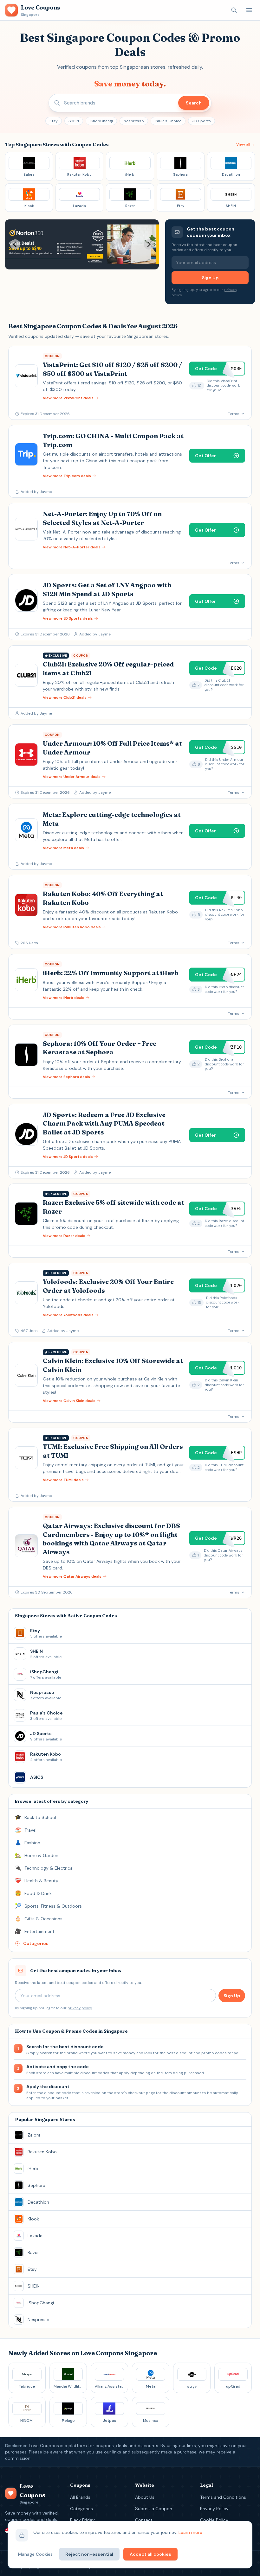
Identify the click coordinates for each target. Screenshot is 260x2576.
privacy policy (80, 2008)
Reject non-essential (89, 2554)
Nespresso (134, 121)
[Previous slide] (15, 244)
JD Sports (201, 121)
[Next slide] (149, 244)
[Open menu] (249, 10)
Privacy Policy (214, 2509)
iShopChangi (101, 121)
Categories (81, 2509)
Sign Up (210, 278)
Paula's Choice (168, 121)
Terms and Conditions (223, 2497)
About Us (145, 2497)
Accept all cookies (150, 2554)
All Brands (80, 2497)
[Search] (234, 10)
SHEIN (74, 121)
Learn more (190, 2532)
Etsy (54, 121)
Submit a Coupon (154, 2509)
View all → (246, 144)
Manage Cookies (35, 2554)
